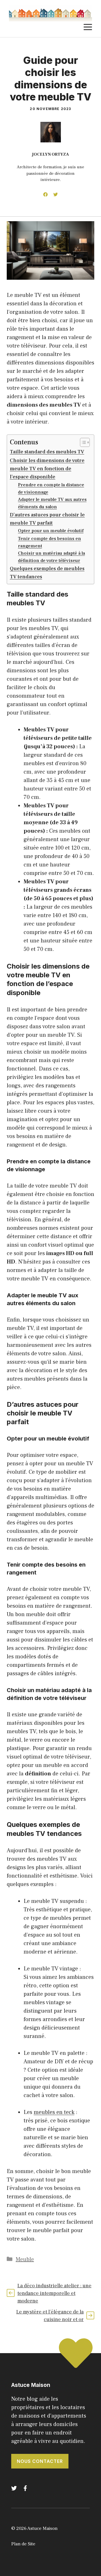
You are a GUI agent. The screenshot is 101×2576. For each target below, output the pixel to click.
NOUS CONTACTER (40, 2461)
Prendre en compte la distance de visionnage (51, 488)
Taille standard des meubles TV (47, 452)
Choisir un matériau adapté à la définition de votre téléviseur (51, 557)
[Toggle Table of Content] (82, 442)
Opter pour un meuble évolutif (51, 531)
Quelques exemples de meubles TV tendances (47, 573)
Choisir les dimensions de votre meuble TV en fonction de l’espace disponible (47, 469)
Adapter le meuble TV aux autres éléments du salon (52, 503)
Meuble (25, 2259)
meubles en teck (54, 2112)
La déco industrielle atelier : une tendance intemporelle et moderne (54, 2293)
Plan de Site (23, 2544)
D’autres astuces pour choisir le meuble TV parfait (47, 519)
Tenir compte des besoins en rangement (50, 542)
